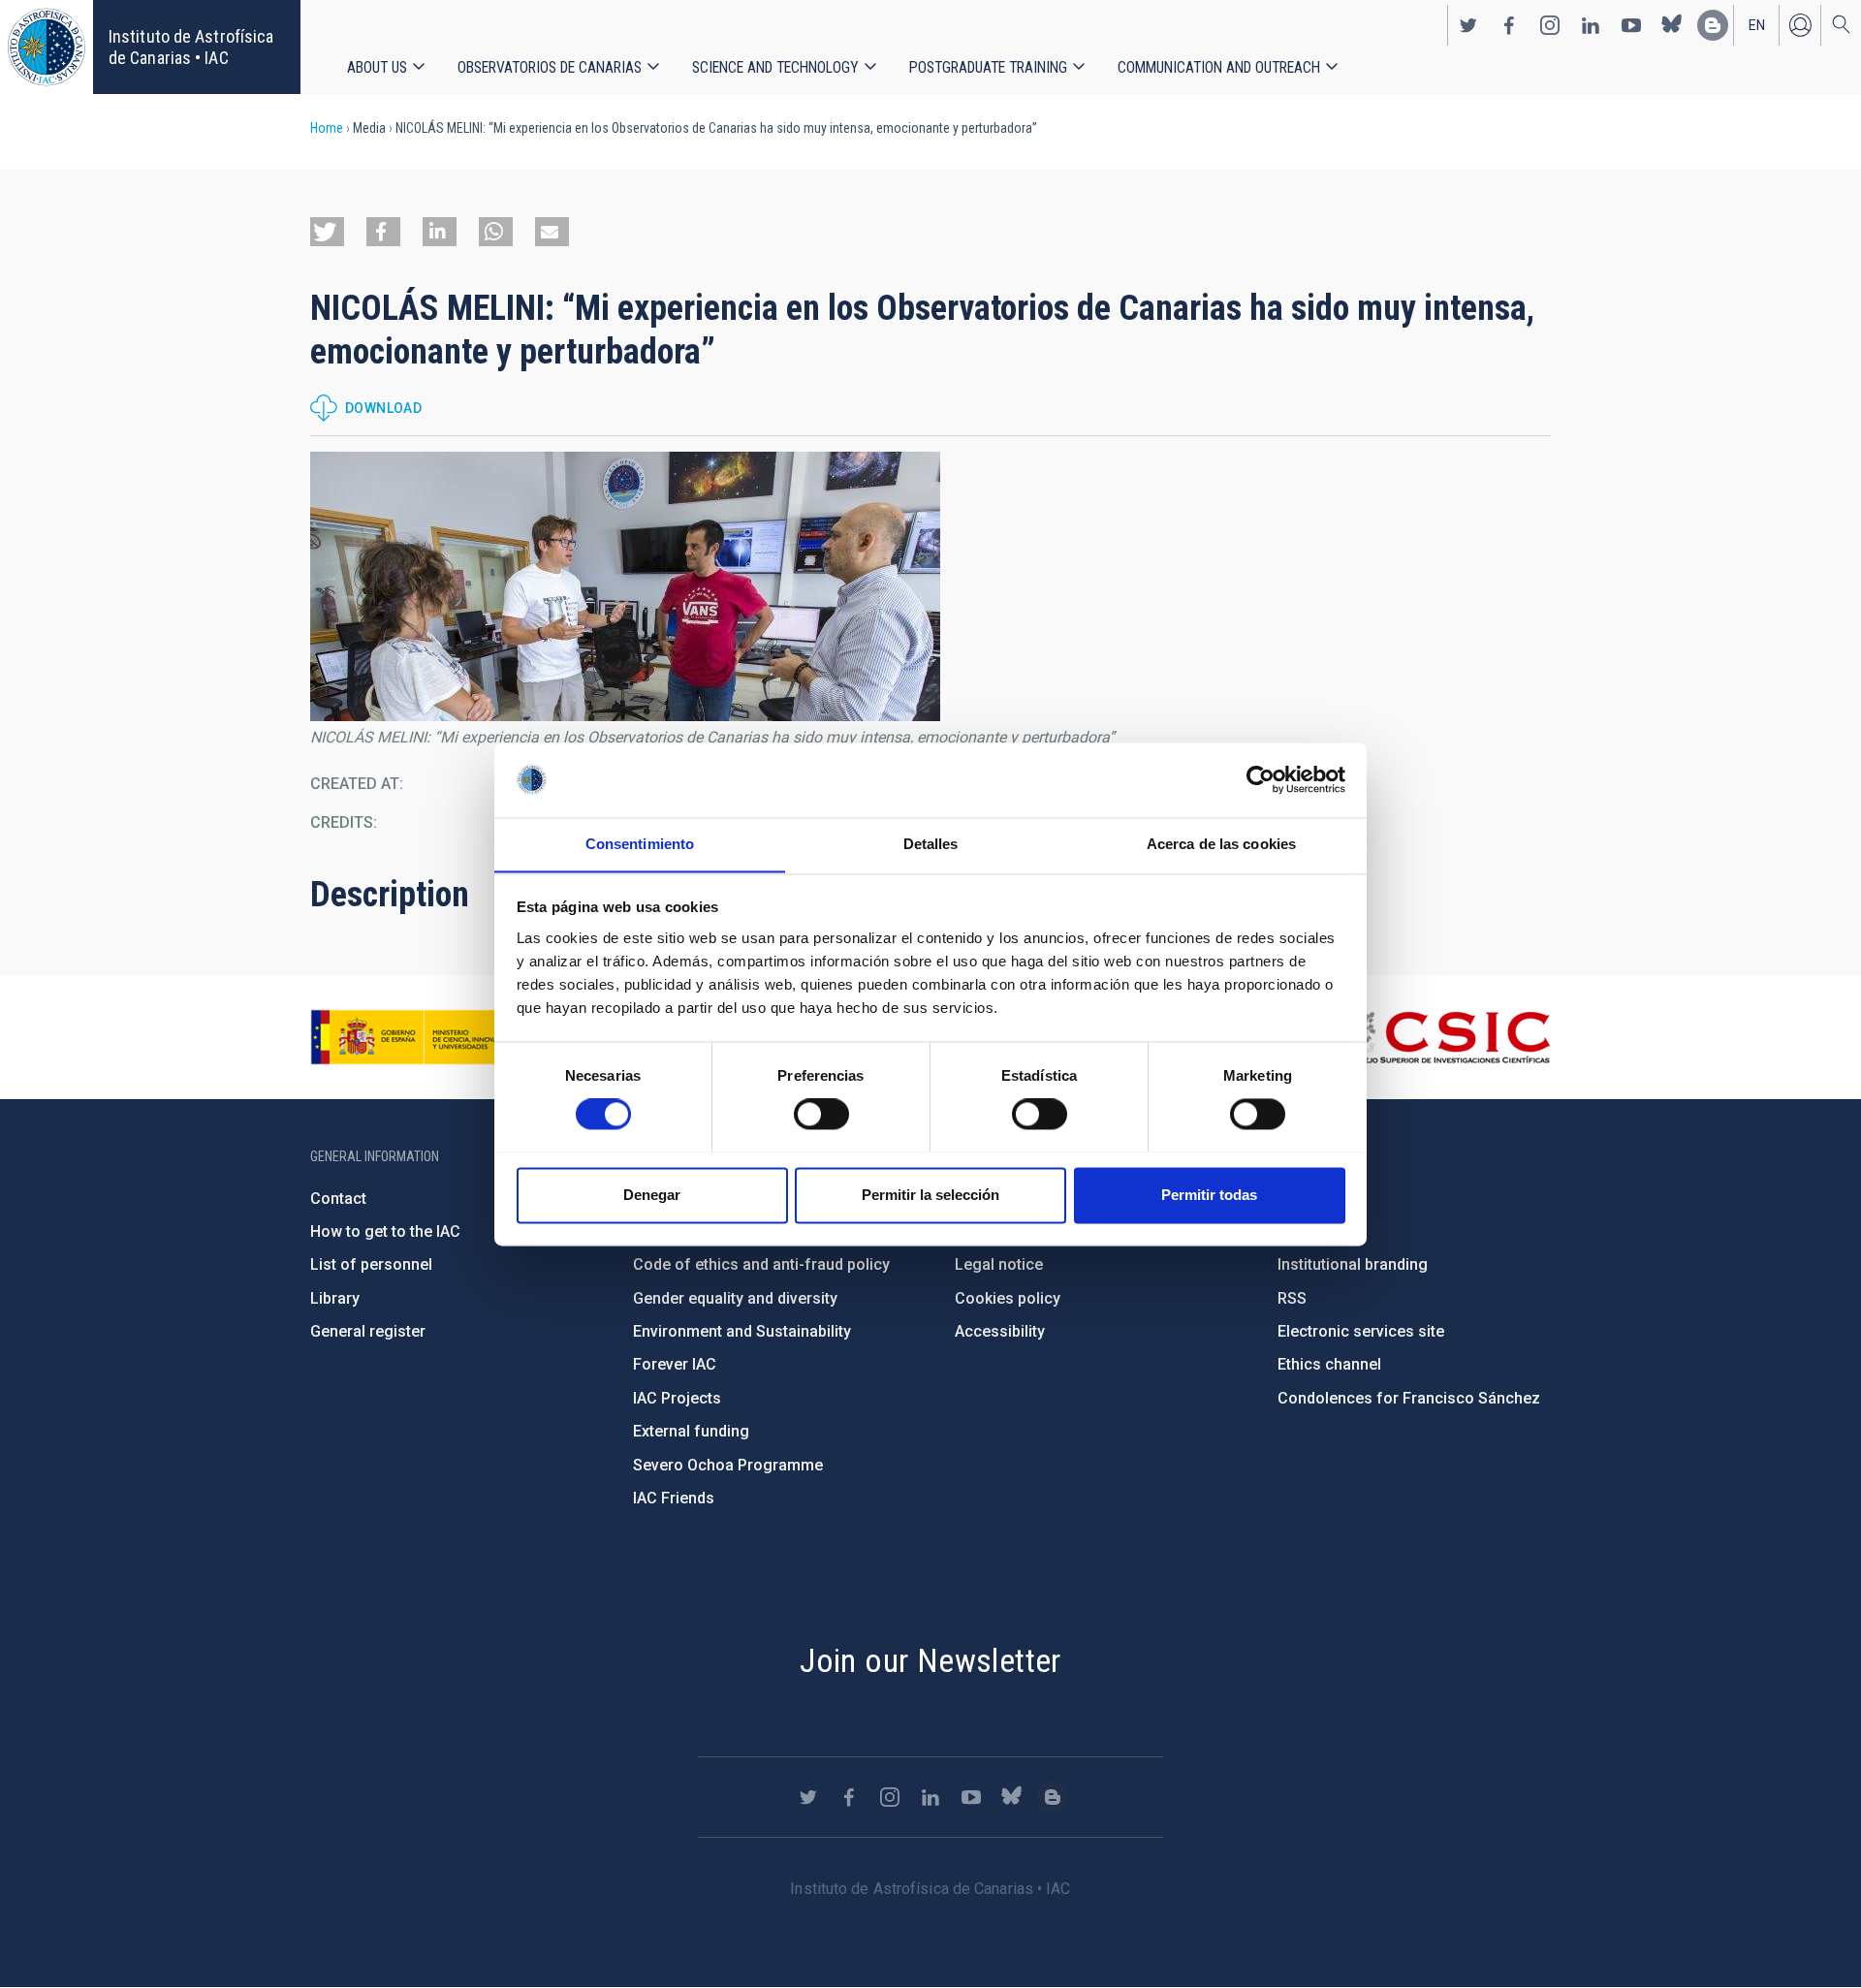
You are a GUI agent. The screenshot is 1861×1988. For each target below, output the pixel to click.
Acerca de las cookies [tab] (1221, 844)
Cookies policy (1008, 1298)
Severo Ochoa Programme (728, 1465)
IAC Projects (677, 1398)
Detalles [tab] (931, 844)
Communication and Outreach (1219, 67)
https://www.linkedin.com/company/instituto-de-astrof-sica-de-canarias (1591, 25)
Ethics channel (1329, 1364)
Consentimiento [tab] (640, 844)
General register (368, 1331)
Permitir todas (1209, 1195)
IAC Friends (674, 1498)
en (1757, 25)
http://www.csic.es (1445, 1037)
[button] (327, 232)
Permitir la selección (930, 1195)
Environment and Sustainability (742, 1331)
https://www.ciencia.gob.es (418, 1037)
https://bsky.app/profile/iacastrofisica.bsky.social (1672, 25)
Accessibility (1000, 1331)
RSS (1292, 1298)
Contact (338, 1199)
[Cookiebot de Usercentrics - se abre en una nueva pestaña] (1261, 779)
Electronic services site (1361, 1331)
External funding (691, 1431)
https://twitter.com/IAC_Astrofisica (1468, 25)
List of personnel (371, 1264)
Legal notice (999, 1264)
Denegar (652, 1195)
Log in (1800, 25)
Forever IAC (675, 1364)
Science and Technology (775, 67)
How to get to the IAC (385, 1231)
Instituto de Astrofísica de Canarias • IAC (191, 47)
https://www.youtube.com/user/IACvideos (1631, 25)
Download (383, 408)
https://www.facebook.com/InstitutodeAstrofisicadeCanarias (1509, 25)
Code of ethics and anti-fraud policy (761, 1264)
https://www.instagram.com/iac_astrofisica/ (1550, 25)
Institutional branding (1353, 1264)
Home (327, 128)
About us (377, 67)
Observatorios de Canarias (550, 67)
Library (335, 1298)
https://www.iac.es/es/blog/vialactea (1713, 25)
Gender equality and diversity (735, 1298)
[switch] (821, 1114)
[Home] (47, 47)
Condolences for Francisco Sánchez (1409, 1398)
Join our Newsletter (930, 1660)
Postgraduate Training (988, 67)
